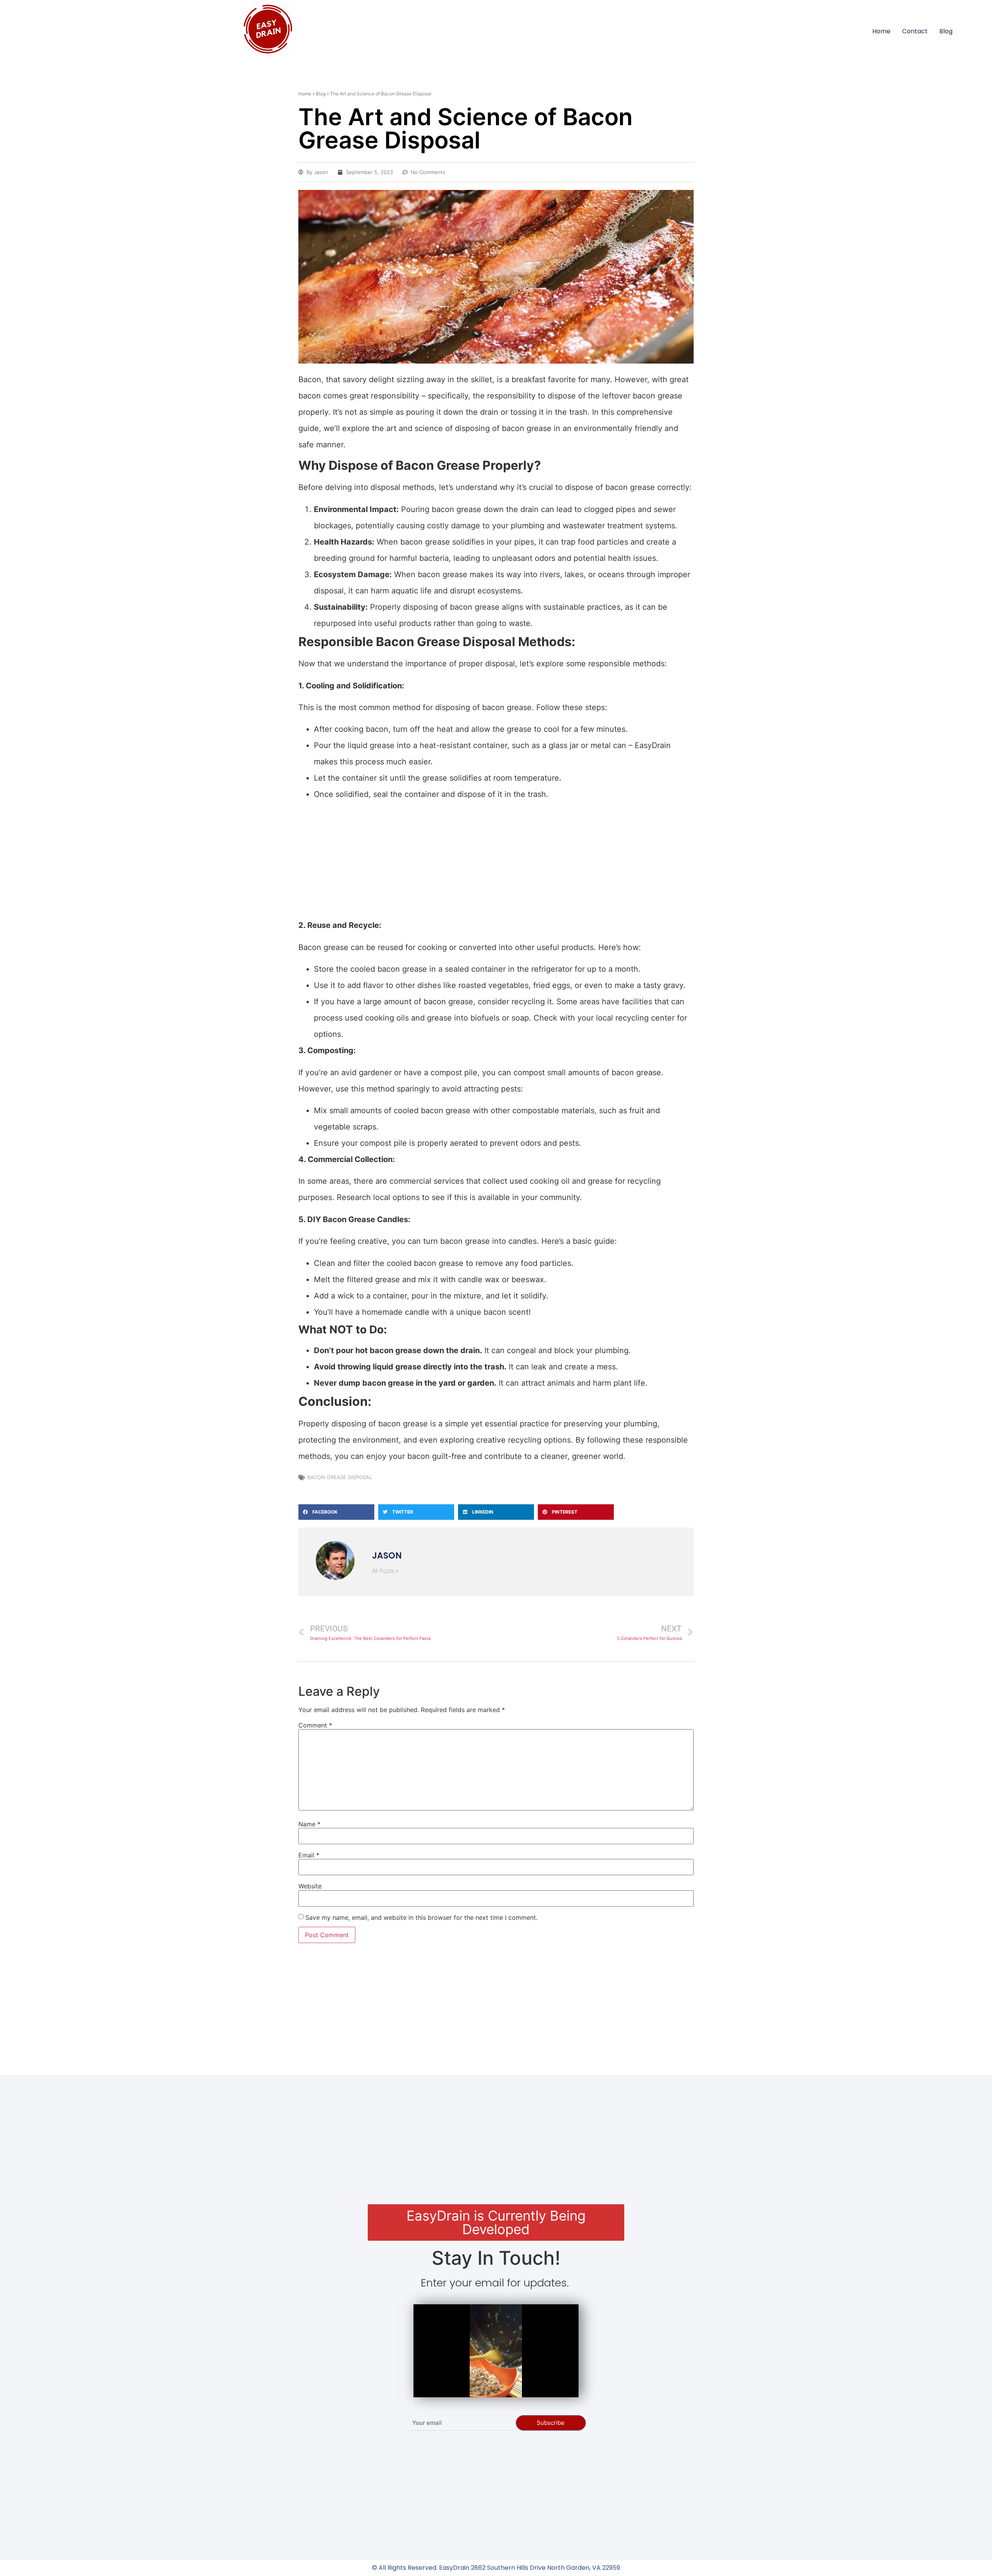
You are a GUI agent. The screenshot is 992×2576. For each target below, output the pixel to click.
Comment (315, 1725)
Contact (915, 31)
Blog (946, 31)
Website (310, 1886)
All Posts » (385, 1571)
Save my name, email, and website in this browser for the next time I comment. (421, 1917)
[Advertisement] (496, 860)
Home (881, 31)
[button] (336, 1512)
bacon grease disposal (340, 1477)
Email (309, 1855)
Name (309, 1824)
